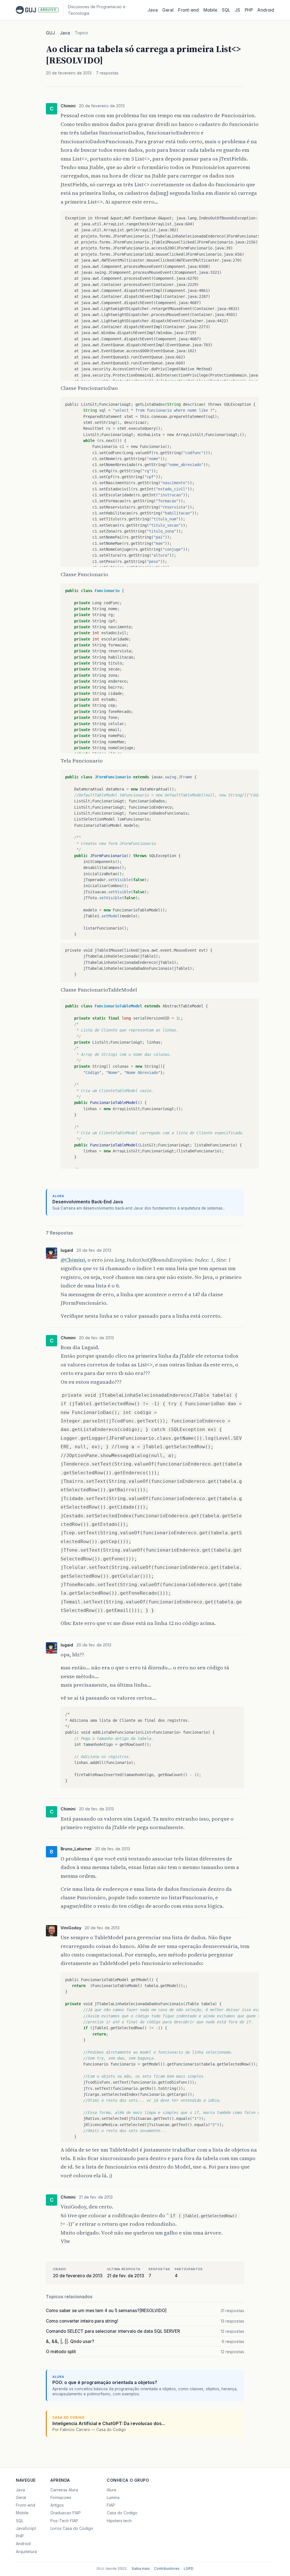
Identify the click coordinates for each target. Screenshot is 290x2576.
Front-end (25, 2505)
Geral (168, 10)
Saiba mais (141, 2568)
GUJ (50, 33)
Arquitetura (26, 2552)
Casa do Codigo (122, 2513)
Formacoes (61, 2497)
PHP (249, 10)
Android (266, 10)
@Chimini (73, 1260)
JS (237, 10)
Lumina (113, 2497)
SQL (226, 10)
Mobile (210, 10)
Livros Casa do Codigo (72, 2528)
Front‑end (188, 10)
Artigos (57, 2505)
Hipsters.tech (119, 2521)
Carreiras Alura (64, 2490)
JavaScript (26, 2528)
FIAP (111, 2505)
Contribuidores (167, 2568)
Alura (111, 2490)
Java (153, 10)
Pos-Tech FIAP (64, 2521)
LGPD (189, 2568)
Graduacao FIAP (66, 2513)
